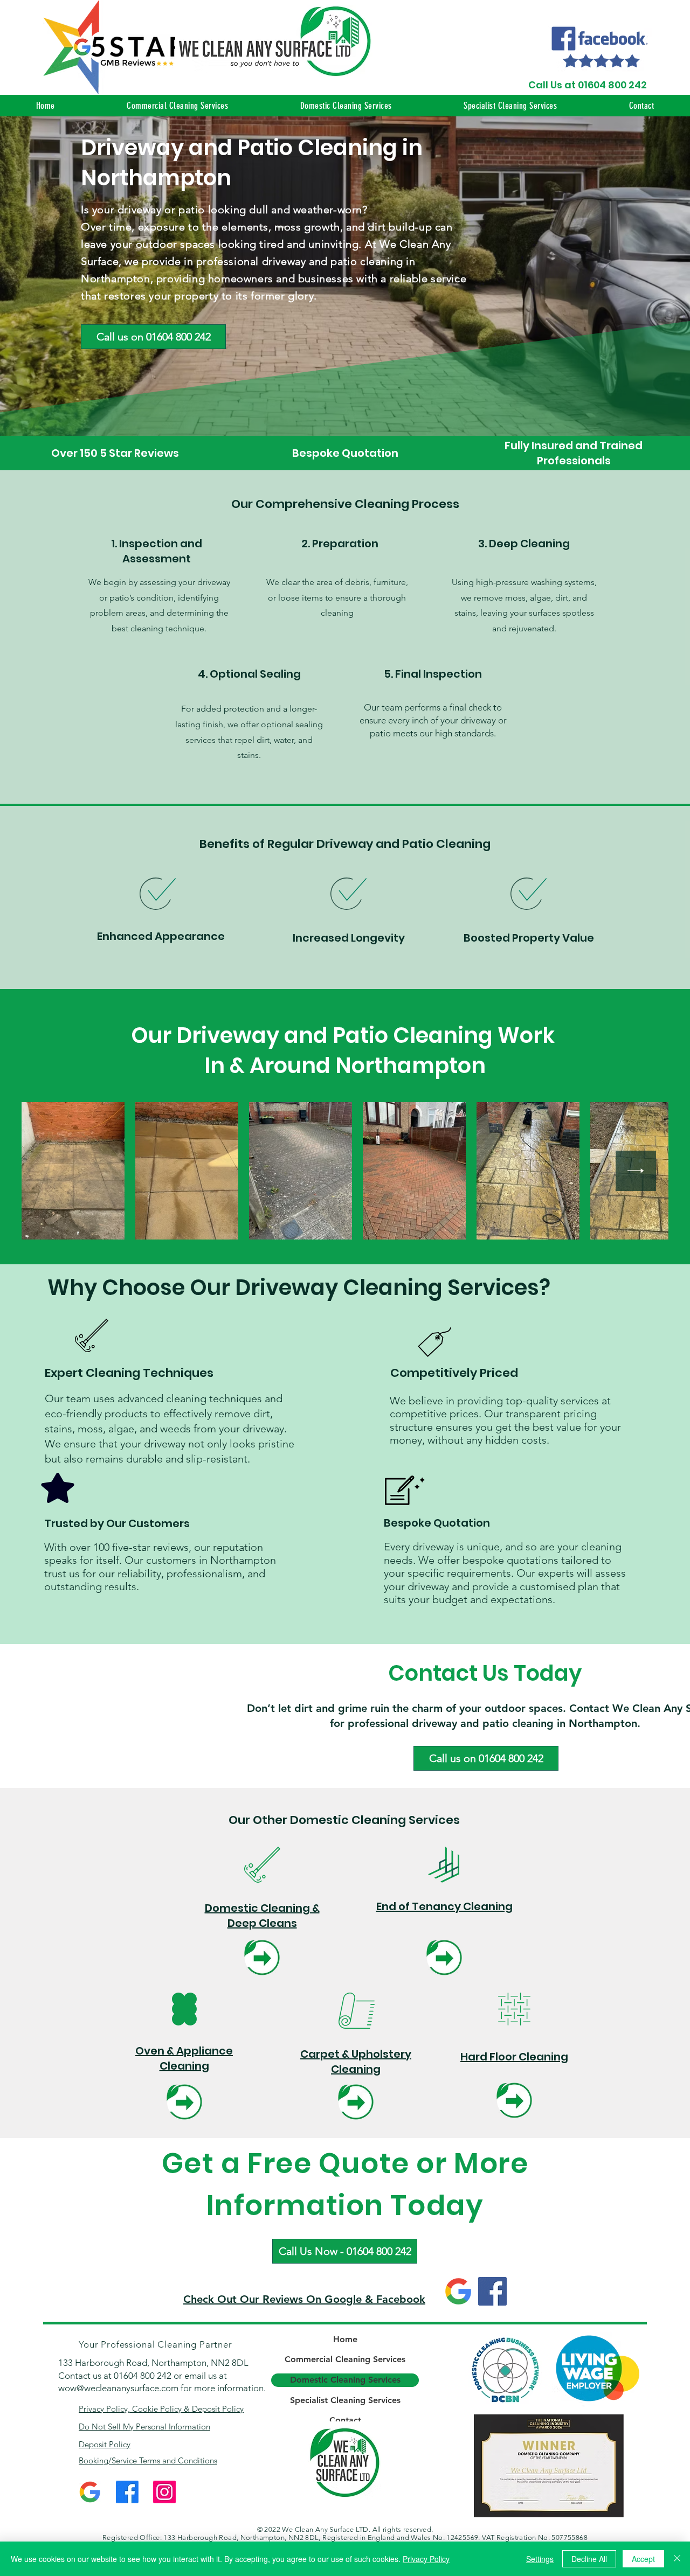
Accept (643, 2559)
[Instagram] (164, 2492)
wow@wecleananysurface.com (118, 2388)
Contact (345, 2420)
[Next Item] (636, 1171)
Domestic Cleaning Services (345, 2380)
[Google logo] (90, 2492)
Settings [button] (540, 2559)
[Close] (677, 2559)
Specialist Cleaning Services (345, 2400)
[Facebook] (492, 2291)
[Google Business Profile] (458, 2291)
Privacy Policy (426, 2559)
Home (345, 2339)
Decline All (589, 2559)
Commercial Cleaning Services (345, 2359)
